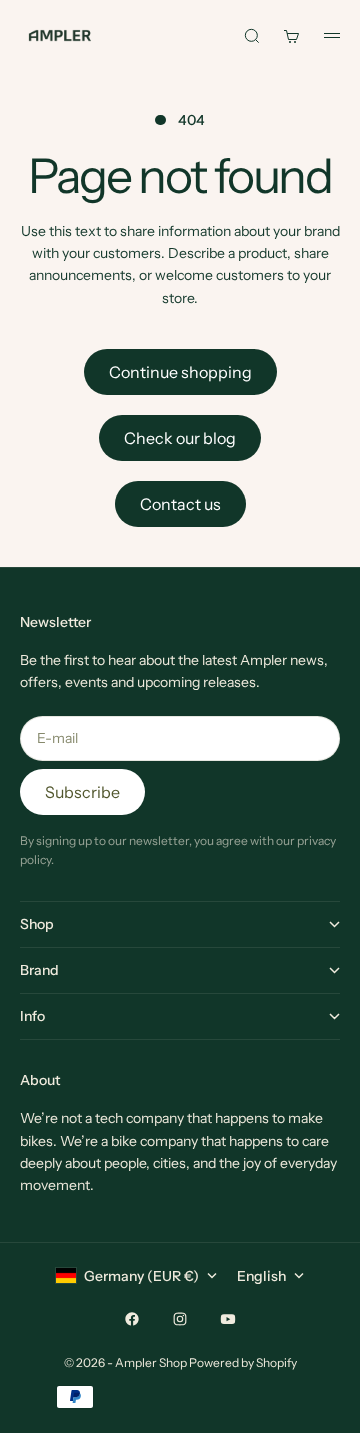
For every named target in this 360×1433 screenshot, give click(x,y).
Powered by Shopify (243, 1362)
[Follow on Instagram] (180, 1319)
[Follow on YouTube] (228, 1319)
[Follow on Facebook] (132, 1319)
